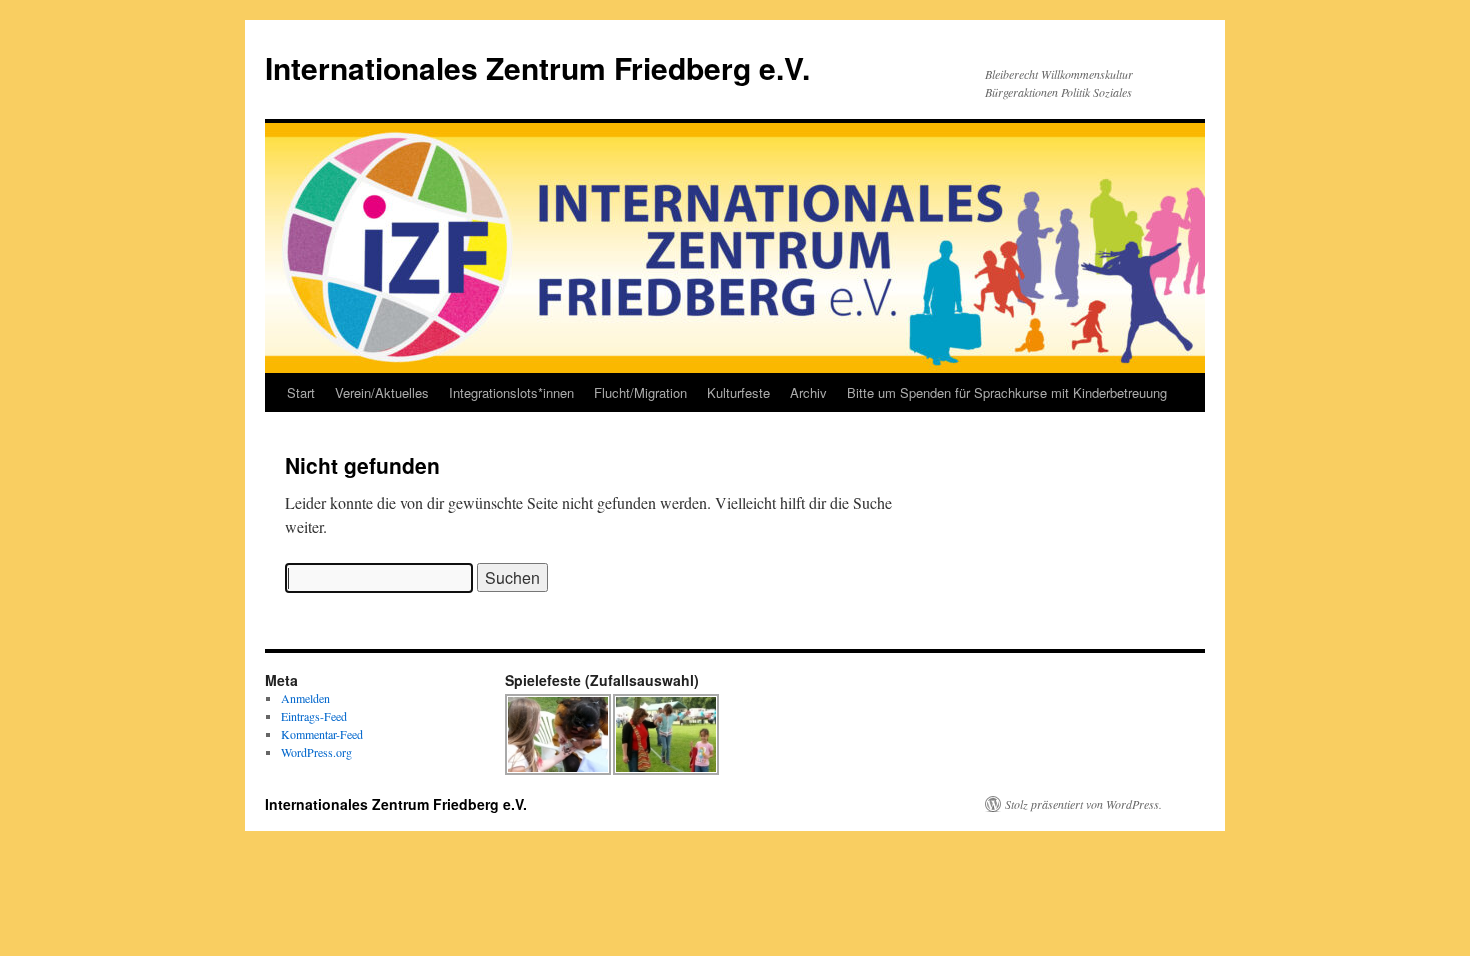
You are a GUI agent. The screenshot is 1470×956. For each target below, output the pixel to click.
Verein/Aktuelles (382, 392)
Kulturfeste (738, 392)
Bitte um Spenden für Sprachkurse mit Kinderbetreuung (1007, 392)
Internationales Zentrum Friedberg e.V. (537, 67)
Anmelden (305, 698)
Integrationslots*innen (511, 392)
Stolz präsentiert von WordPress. (1083, 804)
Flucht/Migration (640, 392)
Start (301, 392)
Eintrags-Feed (314, 716)
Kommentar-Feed (322, 734)
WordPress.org (316, 752)
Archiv (808, 392)
